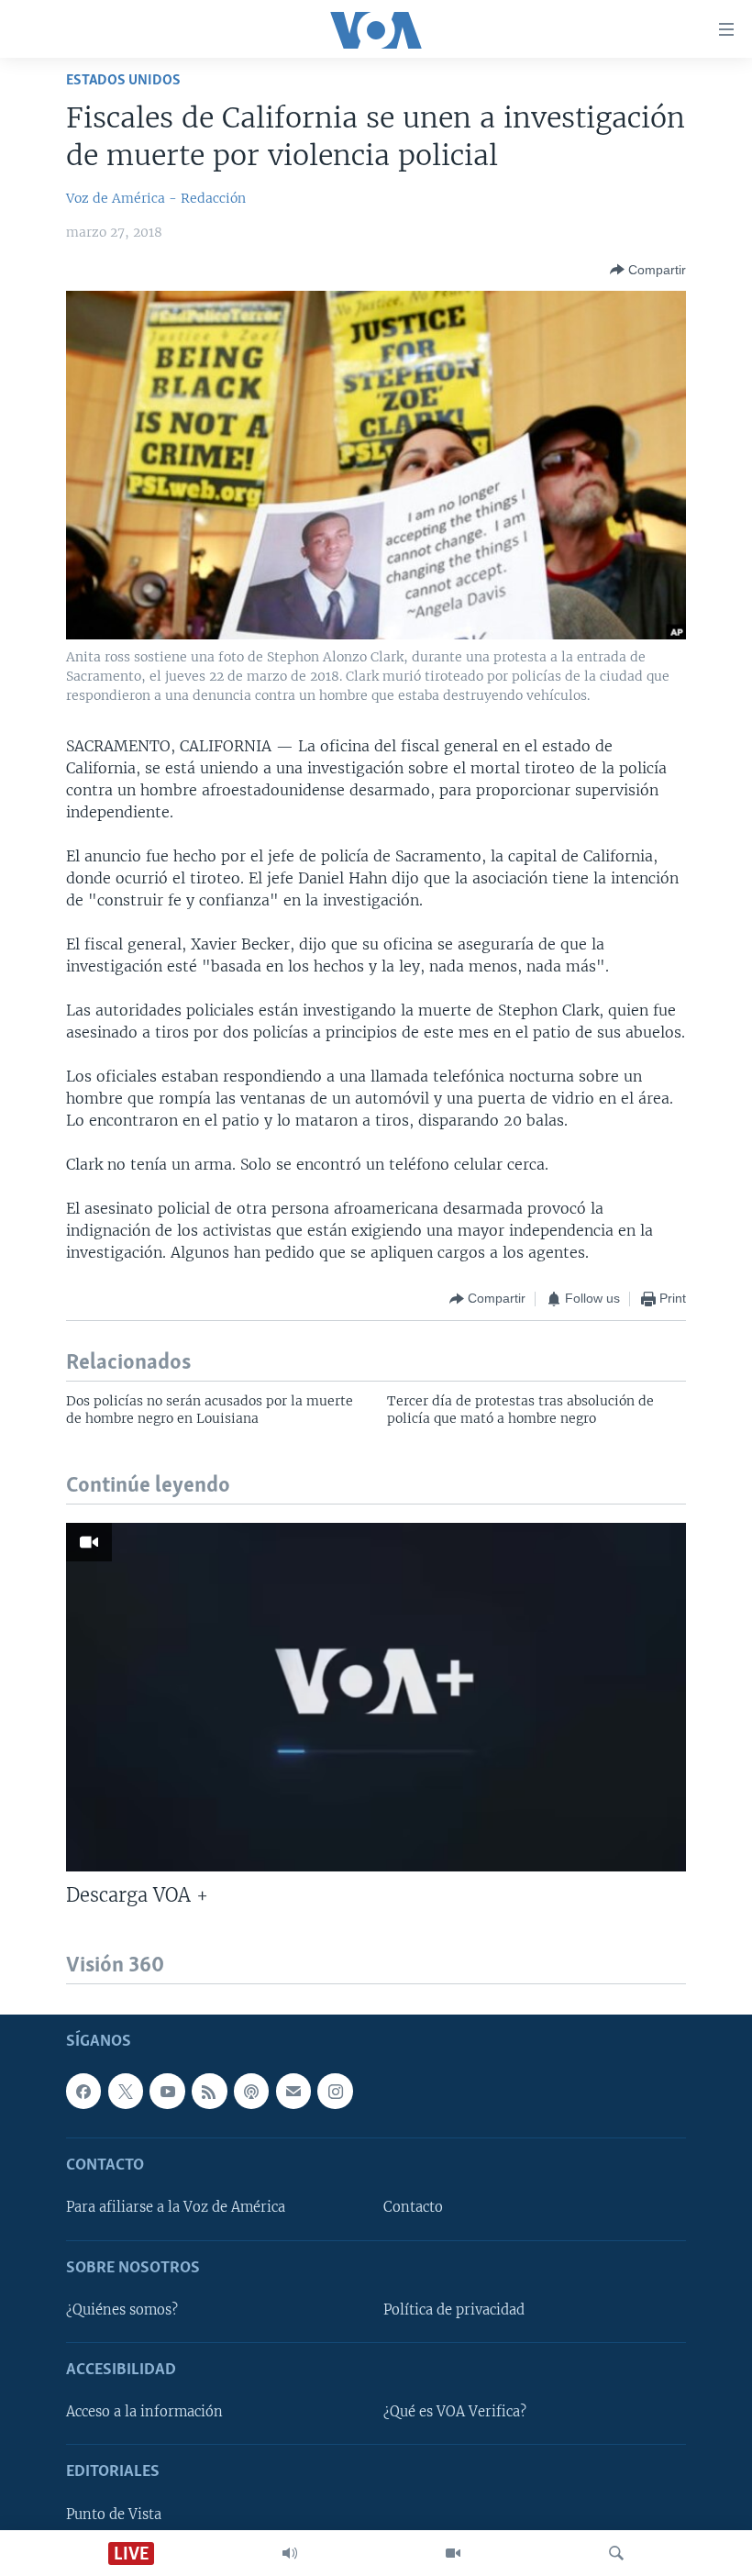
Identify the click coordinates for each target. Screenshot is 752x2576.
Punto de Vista (114, 2515)
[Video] (453, 2553)
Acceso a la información (144, 2412)
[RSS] (209, 2091)
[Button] (648, 270)
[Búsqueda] (616, 2553)
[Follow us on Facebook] (83, 2091)
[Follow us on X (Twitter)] (126, 2091)
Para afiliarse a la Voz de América (176, 2208)
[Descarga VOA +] (376, 1697)
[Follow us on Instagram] (335, 2091)
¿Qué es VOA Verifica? (455, 2412)
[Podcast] (251, 2091)
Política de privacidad (454, 2310)
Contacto (413, 2208)
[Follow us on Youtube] (167, 2091)
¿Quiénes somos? (122, 2310)
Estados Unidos (123, 80)
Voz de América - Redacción (156, 198)
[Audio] (290, 2553)
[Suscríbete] (293, 2091)
